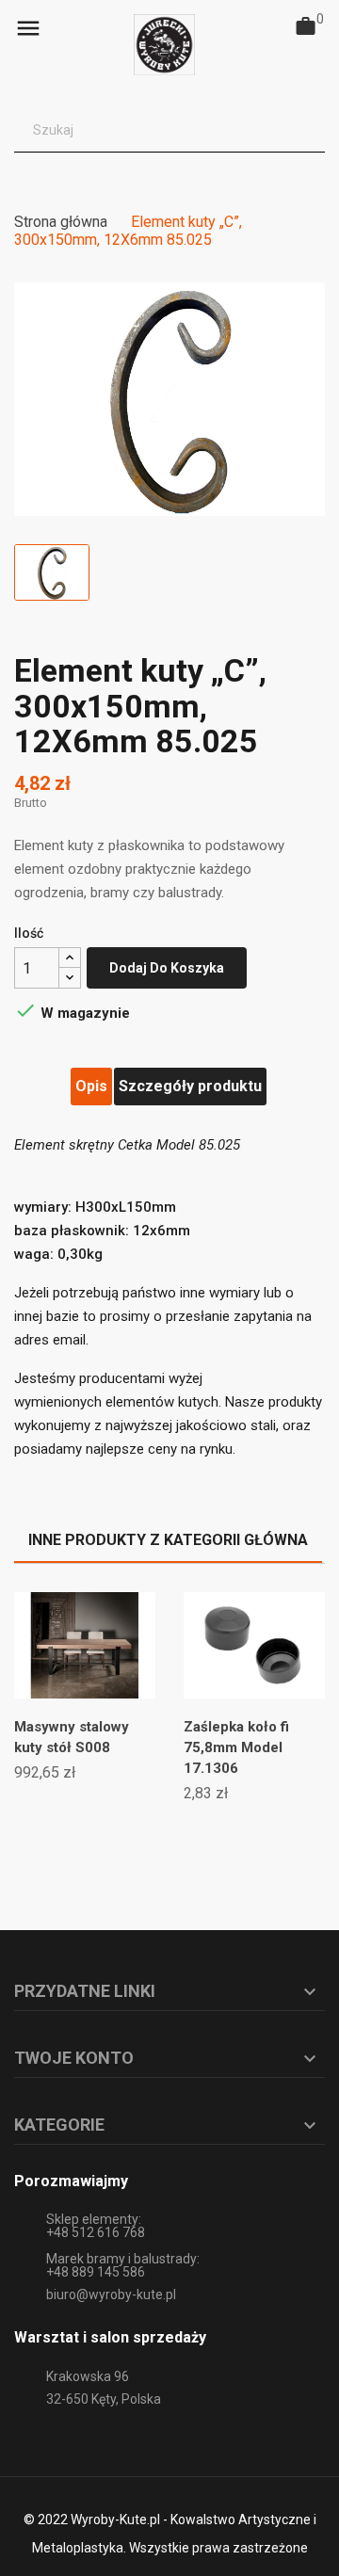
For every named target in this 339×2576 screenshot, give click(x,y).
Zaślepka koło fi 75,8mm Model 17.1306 (236, 1747)
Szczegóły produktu (190, 1086)
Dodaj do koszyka (167, 968)
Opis (91, 1086)
